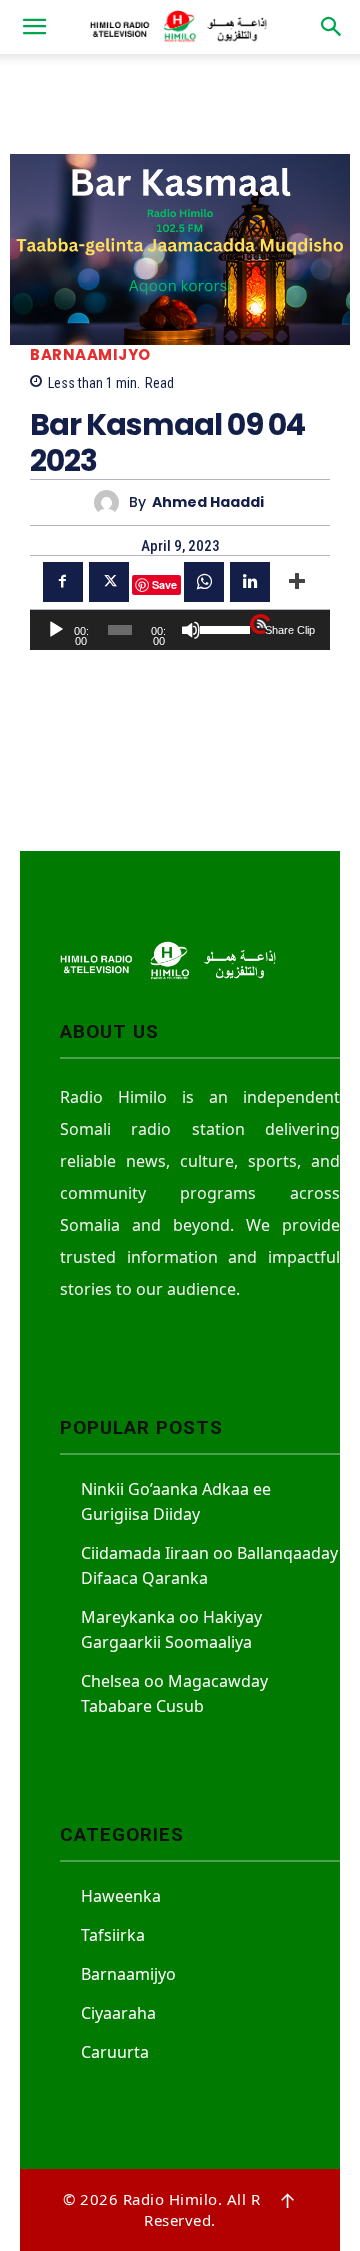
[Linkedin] (250, 582)
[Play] (56, 630)
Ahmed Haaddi (208, 502)
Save (164, 584)
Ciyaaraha (118, 2013)
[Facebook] (63, 582)
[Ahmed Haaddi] (111, 502)
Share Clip (290, 630)
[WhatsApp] (204, 582)
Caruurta (115, 2052)
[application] (180, 630)
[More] (297, 582)
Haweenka (121, 1896)
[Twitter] (109, 582)
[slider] (221, 628)
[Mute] (191, 630)
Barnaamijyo (90, 354)
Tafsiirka (113, 1935)
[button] (34, 27)
